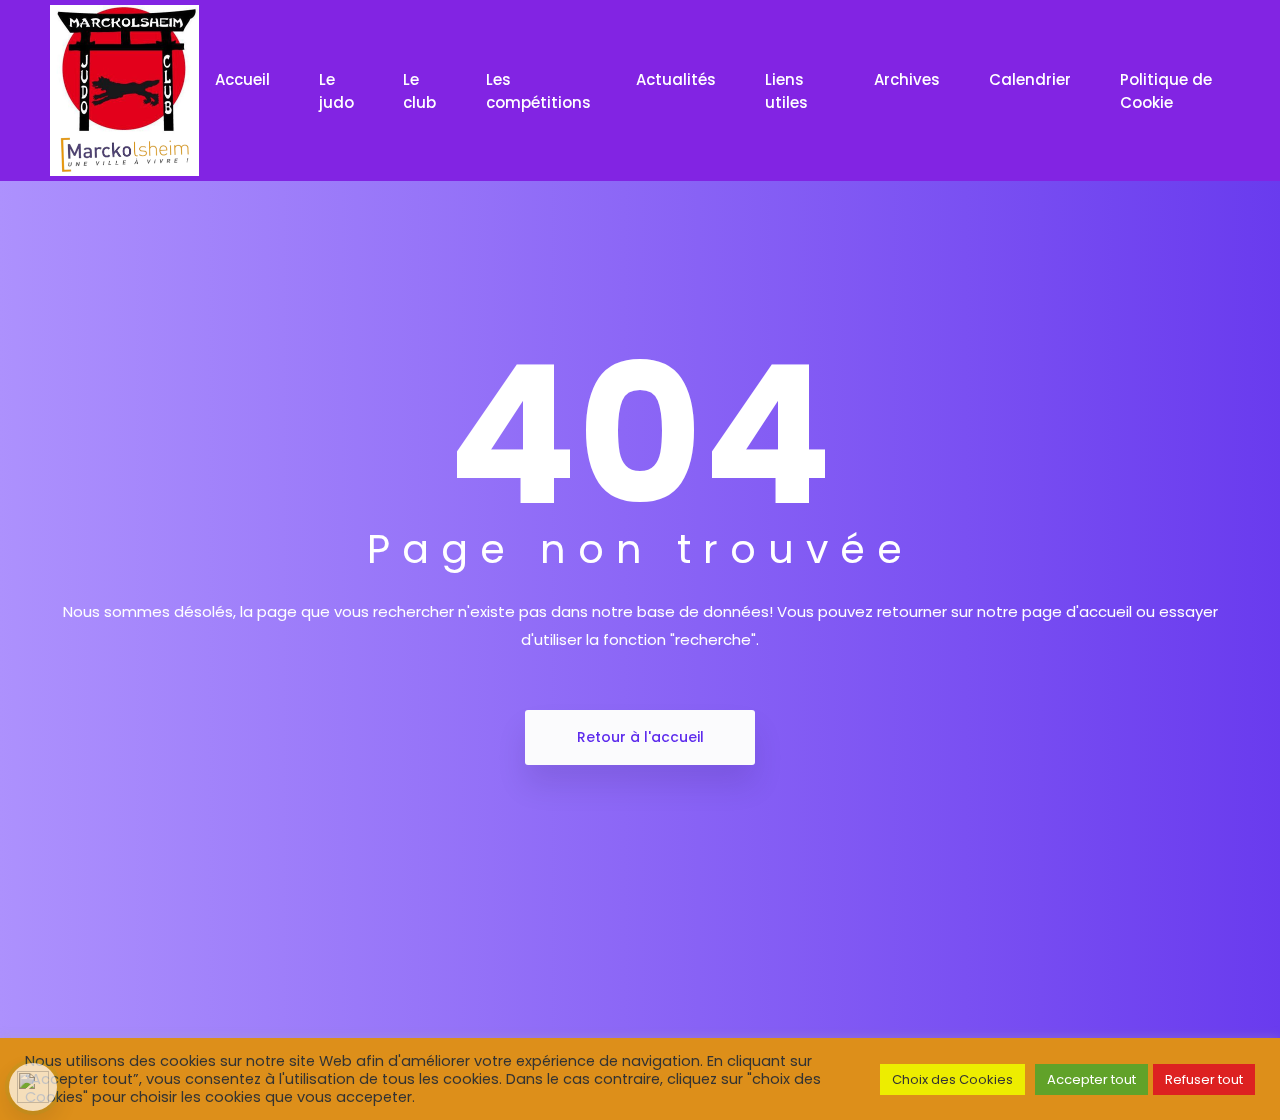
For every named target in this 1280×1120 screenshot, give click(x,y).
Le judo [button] (336, 91)
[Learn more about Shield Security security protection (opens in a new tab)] (33, 1087)
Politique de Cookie (1166, 91)
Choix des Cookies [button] (952, 1079)
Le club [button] (419, 91)
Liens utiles (788, 91)
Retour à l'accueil (640, 737)
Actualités (678, 79)
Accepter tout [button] (1091, 1079)
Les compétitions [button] (538, 91)
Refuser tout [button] (1204, 1079)
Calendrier (1032, 79)
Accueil (244, 79)
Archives (909, 79)
